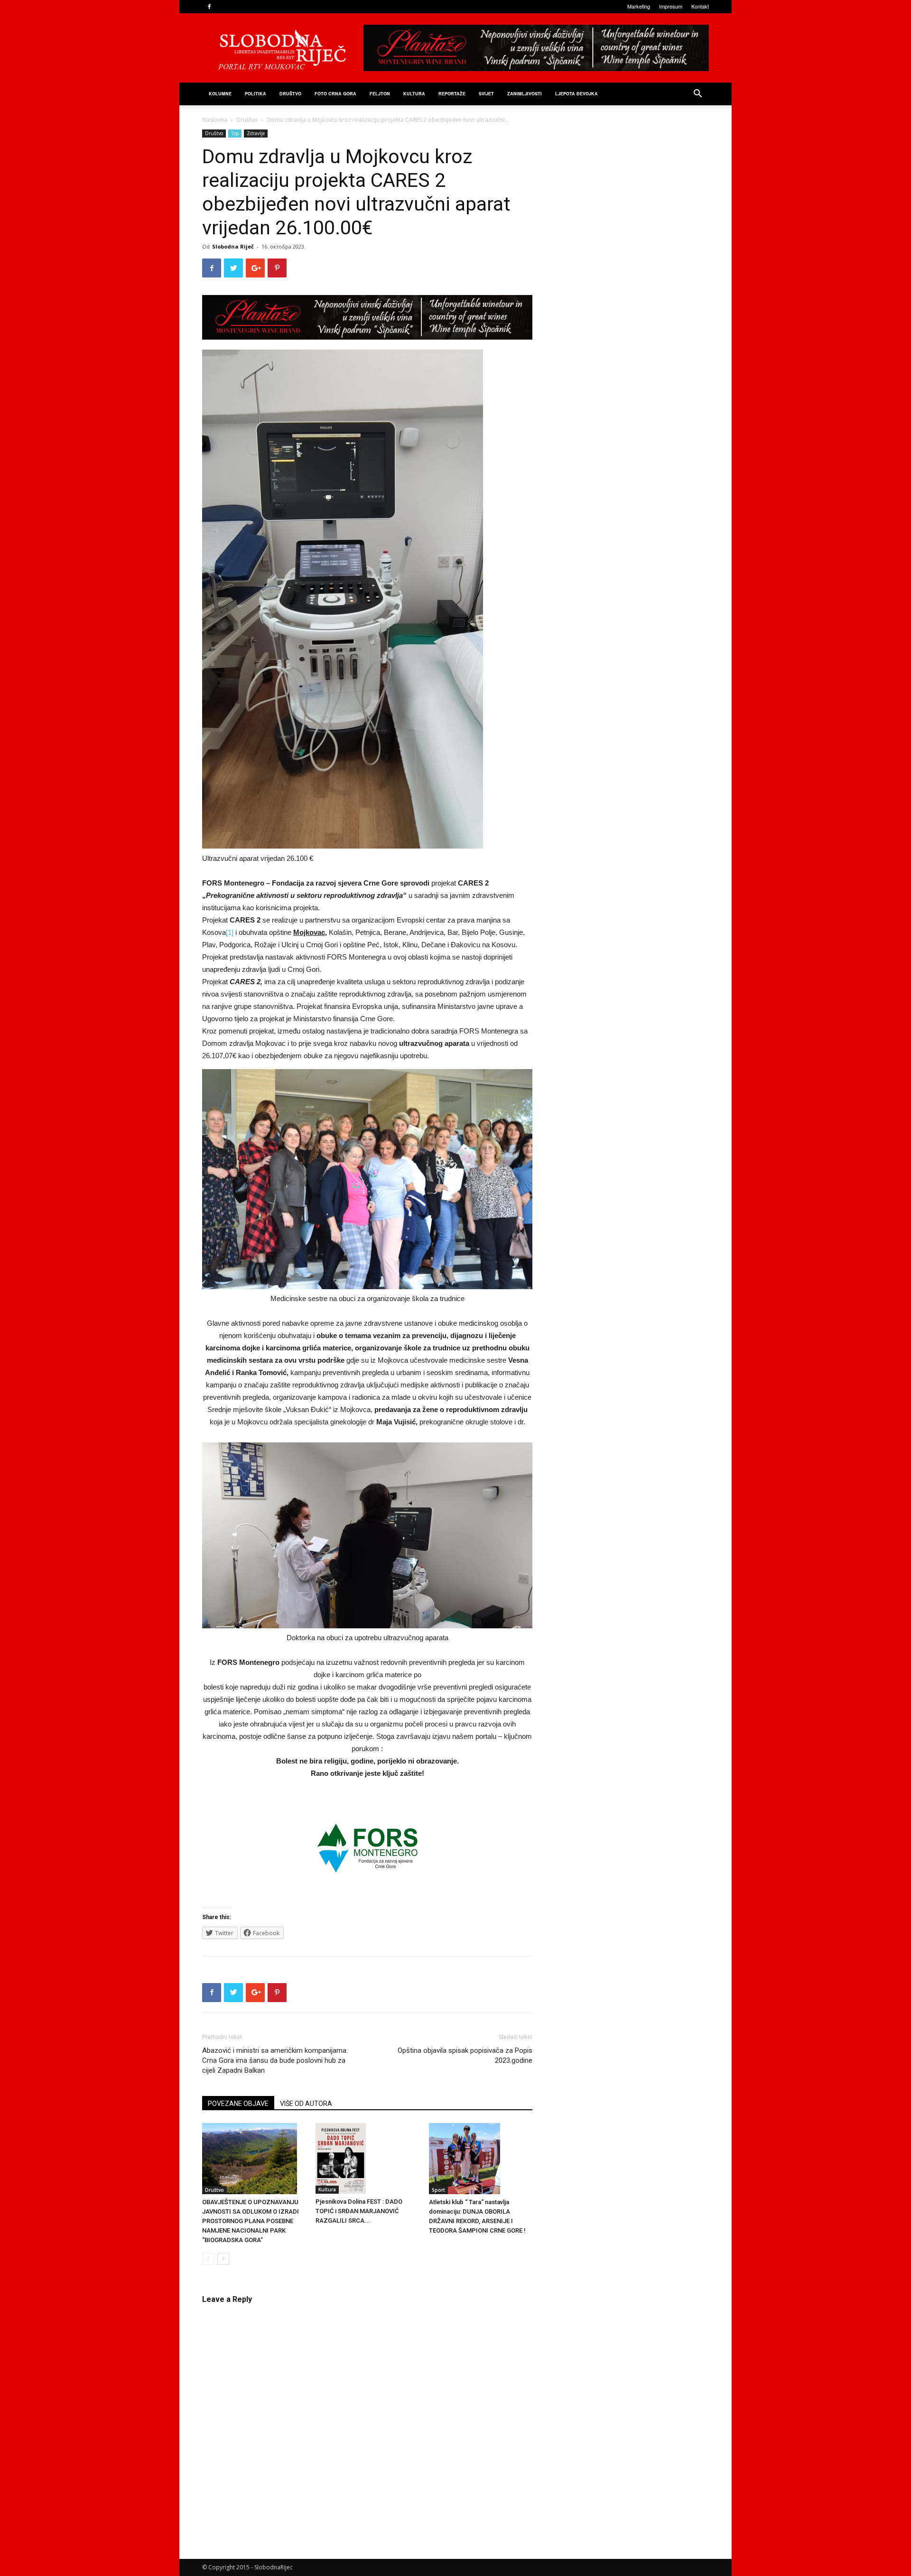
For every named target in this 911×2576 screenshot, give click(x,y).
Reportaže (452, 94)
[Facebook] (209, 7)
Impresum (671, 6)
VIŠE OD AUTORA (306, 2104)
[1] (230, 932)
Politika (256, 94)
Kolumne (220, 94)
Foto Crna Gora (335, 94)
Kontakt (700, 6)
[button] (697, 95)
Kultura (414, 94)
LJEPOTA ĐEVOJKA (576, 94)
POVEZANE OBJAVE (238, 2104)
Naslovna (215, 120)
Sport (438, 2190)
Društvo (290, 94)
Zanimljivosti (525, 94)
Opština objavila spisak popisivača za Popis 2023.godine (465, 2055)
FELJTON (380, 94)
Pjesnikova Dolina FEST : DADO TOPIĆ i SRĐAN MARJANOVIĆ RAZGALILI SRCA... (359, 2211)
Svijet (486, 94)
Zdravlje (256, 133)
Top (235, 133)
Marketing (639, 6)
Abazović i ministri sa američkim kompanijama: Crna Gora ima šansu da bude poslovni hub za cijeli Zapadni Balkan (275, 2060)
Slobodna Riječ (233, 246)
